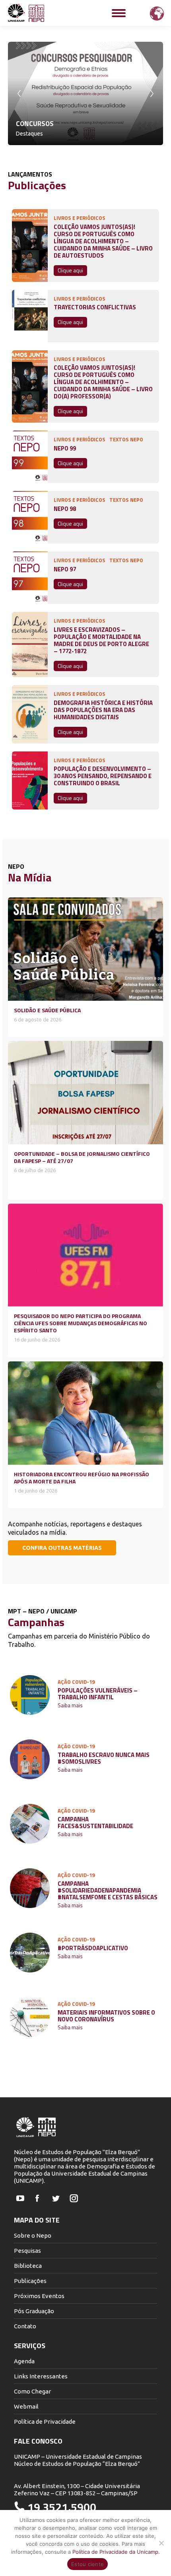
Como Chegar (32, 2391)
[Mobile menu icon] (119, 13)
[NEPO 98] (30, 517)
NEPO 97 (65, 569)
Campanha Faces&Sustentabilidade (95, 1823)
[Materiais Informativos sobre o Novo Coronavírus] (30, 2017)
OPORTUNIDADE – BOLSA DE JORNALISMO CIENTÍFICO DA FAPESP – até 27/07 (82, 1157)
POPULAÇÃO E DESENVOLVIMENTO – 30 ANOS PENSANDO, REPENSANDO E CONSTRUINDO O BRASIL (103, 776)
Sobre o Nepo (33, 2235)
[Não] (161, 2543)
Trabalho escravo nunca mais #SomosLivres (104, 1758)
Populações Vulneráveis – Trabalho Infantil (98, 1694)
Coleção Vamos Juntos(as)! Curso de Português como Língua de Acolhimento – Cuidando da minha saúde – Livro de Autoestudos (103, 241)
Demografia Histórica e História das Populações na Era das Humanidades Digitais (103, 710)
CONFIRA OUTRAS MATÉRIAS (62, 1548)
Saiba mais (70, 1706)
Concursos (35, 124)
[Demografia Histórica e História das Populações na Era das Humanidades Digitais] (30, 714)
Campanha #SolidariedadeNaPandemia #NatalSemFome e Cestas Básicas (108, 1890)
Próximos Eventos (39, 2296)
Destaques (29, 134)
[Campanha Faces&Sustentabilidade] (30, 1824)
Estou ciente (87, 2564)
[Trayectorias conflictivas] (30, 316)
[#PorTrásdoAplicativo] (30, 1953)
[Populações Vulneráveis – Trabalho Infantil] (30, 1695)
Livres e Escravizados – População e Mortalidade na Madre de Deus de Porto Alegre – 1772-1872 (101, 641)
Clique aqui (70, 270)
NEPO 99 (65, 448)
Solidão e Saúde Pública (47, 1010)
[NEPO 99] (30, 457)
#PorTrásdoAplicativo (93, 1948)
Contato (25, 2326)
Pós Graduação (34, 2311)
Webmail (26, 2406)
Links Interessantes (41, 2376)
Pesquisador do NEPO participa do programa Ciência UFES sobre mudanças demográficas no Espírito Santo (81, 1323)
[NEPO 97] (30, 578)
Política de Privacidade (45, 2422)
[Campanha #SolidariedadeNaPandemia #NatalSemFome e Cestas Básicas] (30, 1888)
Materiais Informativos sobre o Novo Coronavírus (106, 2016)
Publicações (30, 2281)
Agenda (24, 2361)
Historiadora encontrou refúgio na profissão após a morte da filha (82, 1478)
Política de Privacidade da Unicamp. (116, 2552)
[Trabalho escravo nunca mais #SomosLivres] (30, 1759)
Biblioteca (28, 2266)
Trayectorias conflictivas (95, 307)
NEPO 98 (65, 509)
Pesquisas (27, 2251)
